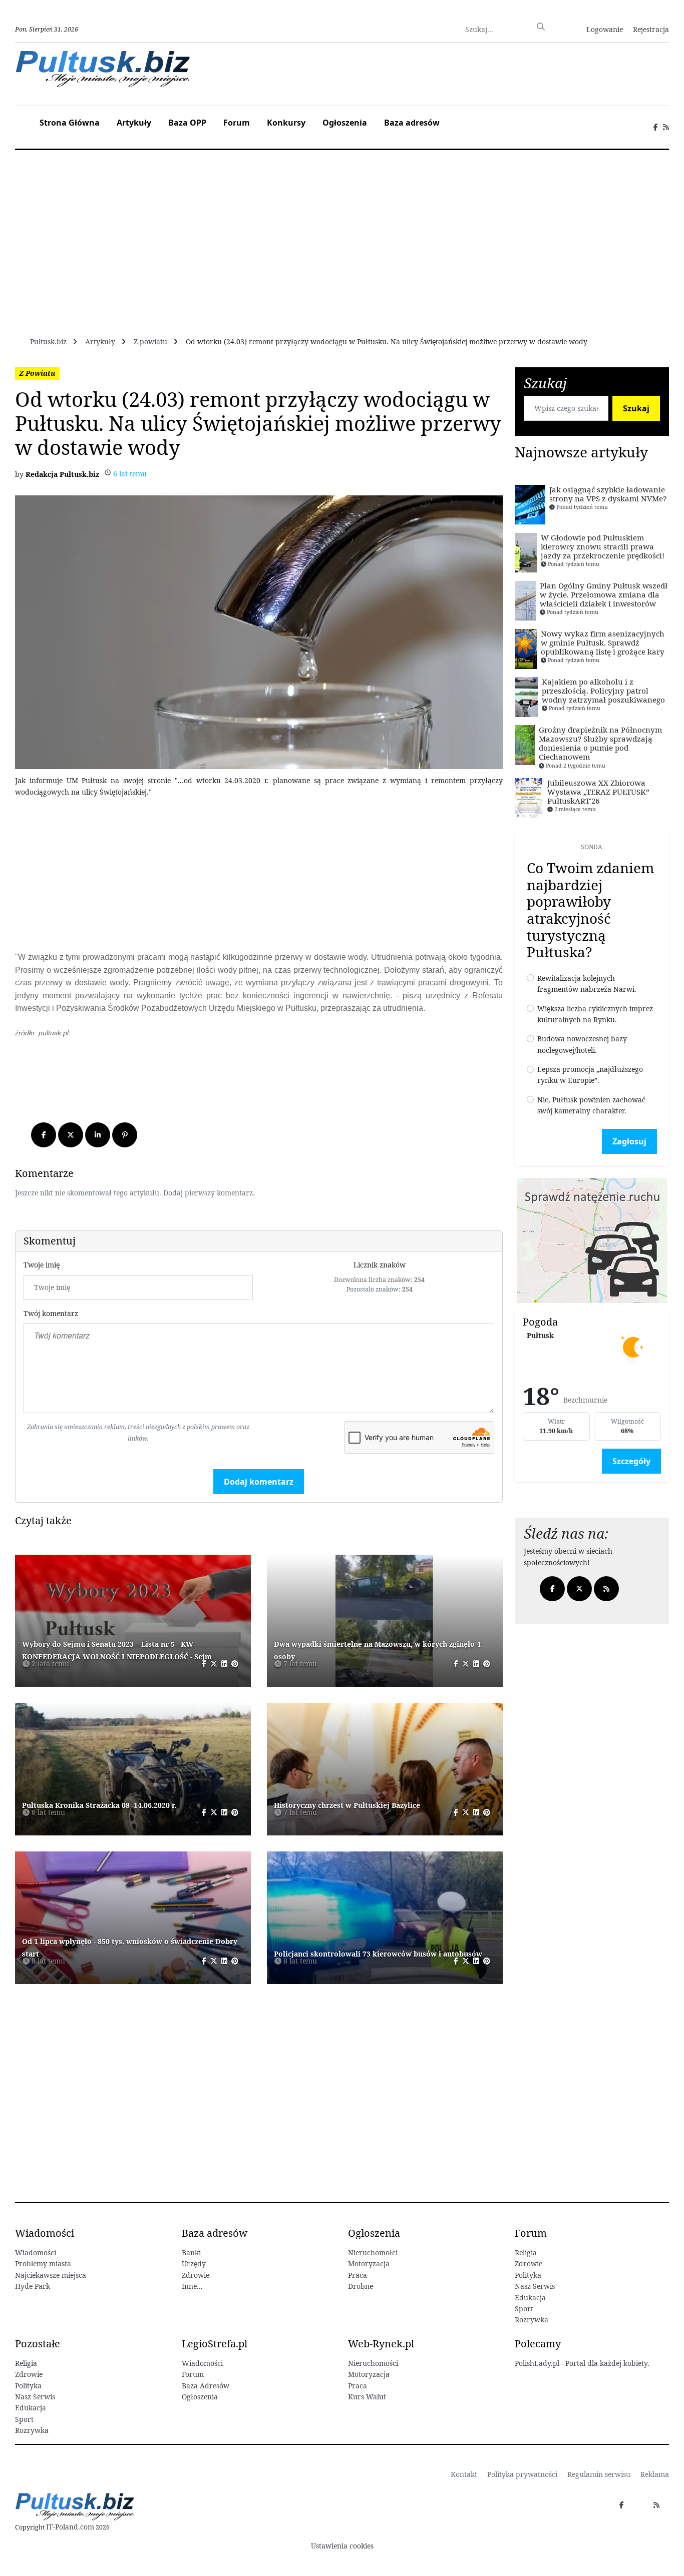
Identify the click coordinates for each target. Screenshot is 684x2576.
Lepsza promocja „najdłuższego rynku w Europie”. (590, 1075)
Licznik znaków (380, 1265)
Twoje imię (42, 1265)
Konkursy (286, 123)
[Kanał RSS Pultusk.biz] (666, 127)
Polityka (528, 2275)
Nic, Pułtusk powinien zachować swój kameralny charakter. (591, 1105)
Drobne (361, 2286)
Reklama (655, 2474)
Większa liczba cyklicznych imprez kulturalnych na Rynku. (595, 1014)
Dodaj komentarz (259, 1482)
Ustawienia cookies (342, 2546)
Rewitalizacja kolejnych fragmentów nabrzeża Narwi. (587, 984)
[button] (599, 29)
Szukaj (636, 408)
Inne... (192, 2286)
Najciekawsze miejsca (51, 2275)
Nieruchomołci (373, 2252)
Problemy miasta (43, 2264)
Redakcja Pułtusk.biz (62, 474)
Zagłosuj (629, 1141)
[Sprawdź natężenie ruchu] (592, 1239)
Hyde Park (33, 2286)
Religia (526, 2252)
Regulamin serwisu (599, 2474)
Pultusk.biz (48, 342)
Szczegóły (631, 1461)
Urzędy (194, 2264)
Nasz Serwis (535, 2286)
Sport (524, 2309)
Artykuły (134, 123)
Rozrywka (532, 2320)
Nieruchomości (373, 2363)
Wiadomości (36, 2252)
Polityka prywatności (522, 2474)
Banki (191, 2252)
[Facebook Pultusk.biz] (656, 127)
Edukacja (530, 2298)
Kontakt (464, 2474)
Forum (237, 123)
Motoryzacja (369, 2264)
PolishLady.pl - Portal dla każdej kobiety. (582, 2363)
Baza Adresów (206, 2386)
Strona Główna (70, 123)
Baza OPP (187, 123)
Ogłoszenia (345, 123)
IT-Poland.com (70, 2527)
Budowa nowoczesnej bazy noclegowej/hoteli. (582, 1044)
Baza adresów (412, 123)
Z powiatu (150, 342)
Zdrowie (196, 2275)
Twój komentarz (51, 1313)
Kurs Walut (367, 2397)
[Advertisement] (259, 876)
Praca (358, 2275)
